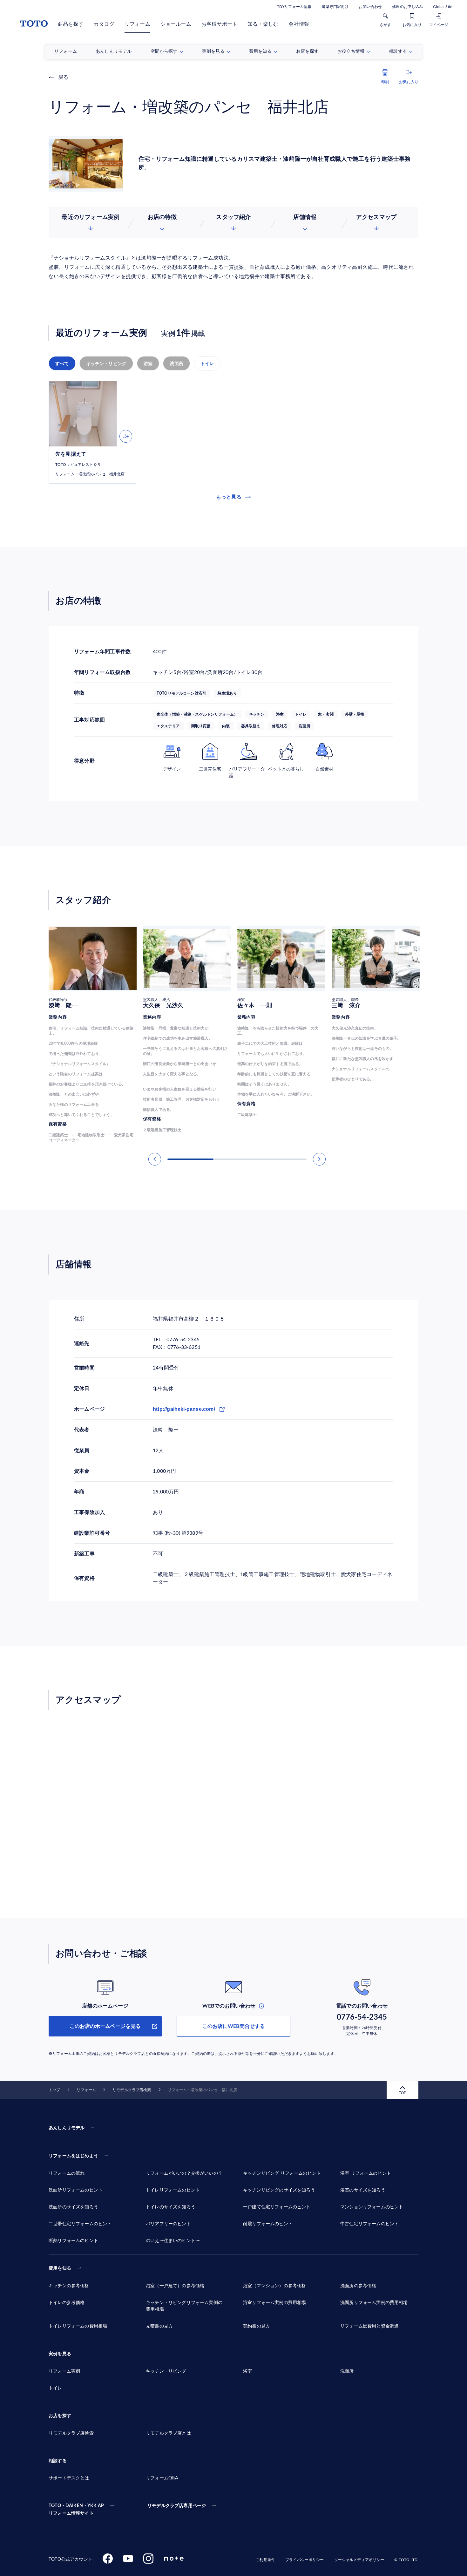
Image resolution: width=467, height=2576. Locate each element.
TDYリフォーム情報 (294, 7)
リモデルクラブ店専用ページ (177, 2506)
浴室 (148, 364)
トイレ (207, 364)
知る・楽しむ (263, 24)
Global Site (443, 7)
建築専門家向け (335, 7)
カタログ (104, 24)
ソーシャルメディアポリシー (359, 2560)
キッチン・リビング (106, 364)
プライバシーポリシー (305, 2560)
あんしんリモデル (67, 2128)
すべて (62, 364)
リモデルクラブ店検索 (132, 2090)
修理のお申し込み (407, 7)
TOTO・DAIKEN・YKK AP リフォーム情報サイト (76, 2510)
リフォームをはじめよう (73, 2156)
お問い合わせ (370, 7)
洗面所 (176, 364)
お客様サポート (219, 24)
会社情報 (299, 24)
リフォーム (137, 24)
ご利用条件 (265, 2560)
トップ (54, 2090)
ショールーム (176, 24)
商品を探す (71, 24)
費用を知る (60, 2268)
